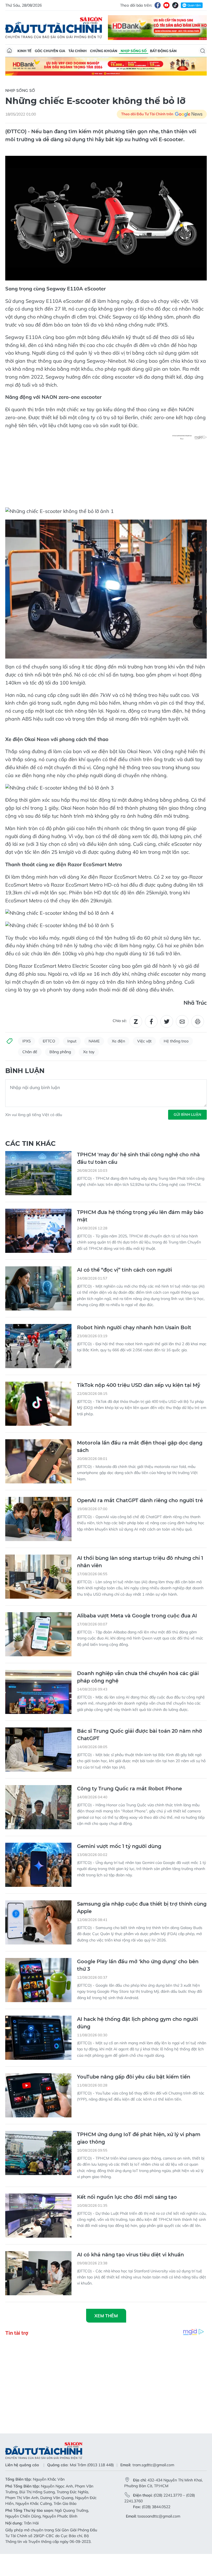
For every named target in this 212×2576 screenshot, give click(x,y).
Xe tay (89, 1052)
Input (72, 1041)
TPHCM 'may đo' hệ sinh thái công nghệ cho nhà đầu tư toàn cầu (138, 1158)
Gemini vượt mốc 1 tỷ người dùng (119, 1846)
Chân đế (30, 1052)
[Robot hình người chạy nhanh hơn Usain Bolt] (38, 1346)
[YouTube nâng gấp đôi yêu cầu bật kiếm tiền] (38, 2095)
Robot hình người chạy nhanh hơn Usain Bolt (134, 1328)
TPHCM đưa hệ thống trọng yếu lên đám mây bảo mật (140, 1216)
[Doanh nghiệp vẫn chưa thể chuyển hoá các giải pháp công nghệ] (38, 1692)
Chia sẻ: (120, 1021)
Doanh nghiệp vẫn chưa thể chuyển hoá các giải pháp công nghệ (138, 1677)
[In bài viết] (198, 1021)
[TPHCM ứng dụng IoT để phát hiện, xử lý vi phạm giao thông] (38, 2153)
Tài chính (78, 51)
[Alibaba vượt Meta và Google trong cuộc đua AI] (38, 1634)
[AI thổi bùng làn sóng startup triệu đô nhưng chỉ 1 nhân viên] (38, 1577)
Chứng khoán (104, 51)
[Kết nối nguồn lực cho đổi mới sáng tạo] (38, 2216)
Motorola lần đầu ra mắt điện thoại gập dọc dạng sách (140, 1447)
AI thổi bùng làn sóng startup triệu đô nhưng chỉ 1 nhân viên (140, 1562)
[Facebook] (158, 5)
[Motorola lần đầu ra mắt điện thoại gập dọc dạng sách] (38, 1461)
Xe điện (118, 1041)
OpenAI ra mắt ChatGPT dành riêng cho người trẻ (140, 1500)
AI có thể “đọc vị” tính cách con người (124, 1270)
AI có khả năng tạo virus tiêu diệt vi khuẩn (130, 2255)
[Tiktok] (175, 5)
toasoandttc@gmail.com (159, 2516)
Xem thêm (106, 2316)
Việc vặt (144, 1041)
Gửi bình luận (187, 1114)
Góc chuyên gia (50, 51)
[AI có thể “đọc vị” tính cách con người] (38, 1288)
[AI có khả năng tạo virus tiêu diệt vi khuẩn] (38, 2273)
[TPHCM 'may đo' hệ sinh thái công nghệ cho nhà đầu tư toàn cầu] (38, 1173)
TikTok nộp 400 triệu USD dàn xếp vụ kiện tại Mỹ (139, 1385)
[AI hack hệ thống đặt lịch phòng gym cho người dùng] (38, 2038)
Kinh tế (24, 51)
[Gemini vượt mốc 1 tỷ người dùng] (38, 1865)
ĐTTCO (49, 1041)
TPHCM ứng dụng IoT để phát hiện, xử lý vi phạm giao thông (139, 2138)
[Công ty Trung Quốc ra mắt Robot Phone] (38, 1807)
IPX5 (26, 1041)
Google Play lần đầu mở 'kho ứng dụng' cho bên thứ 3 (138, 1965)
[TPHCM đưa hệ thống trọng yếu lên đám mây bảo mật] (38, 1231)
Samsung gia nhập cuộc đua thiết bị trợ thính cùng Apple (142, 1908)
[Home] (9, 51)
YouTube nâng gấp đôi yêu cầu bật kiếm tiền (134, 2077)
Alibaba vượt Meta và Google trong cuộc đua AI (137, 1616)
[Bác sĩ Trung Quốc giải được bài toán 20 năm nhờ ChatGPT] (38, 1750)
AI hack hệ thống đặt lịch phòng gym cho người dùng (137, 2023)
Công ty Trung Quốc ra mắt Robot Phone (129, 1789)
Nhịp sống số (134, 51)
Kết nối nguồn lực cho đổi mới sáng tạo (127, 2197)
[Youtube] (166, 5)
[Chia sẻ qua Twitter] (167, 1021)
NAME (94, 1041)
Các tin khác (31, 1143)
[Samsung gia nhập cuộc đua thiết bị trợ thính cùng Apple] (38, 1922)
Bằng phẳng (60, 1052)
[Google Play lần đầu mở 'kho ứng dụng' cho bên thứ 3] (38, 1980)
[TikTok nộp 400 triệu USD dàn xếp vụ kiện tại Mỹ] (38, 1404)
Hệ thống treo (176, 1041)
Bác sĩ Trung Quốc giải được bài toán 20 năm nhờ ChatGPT (140, 1735)
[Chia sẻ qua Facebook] (151, 1021)
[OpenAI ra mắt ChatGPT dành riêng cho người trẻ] (38, 1519)
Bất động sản (163, 51)
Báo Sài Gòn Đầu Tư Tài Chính (54, 28)
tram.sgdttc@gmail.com (153, 2465)
